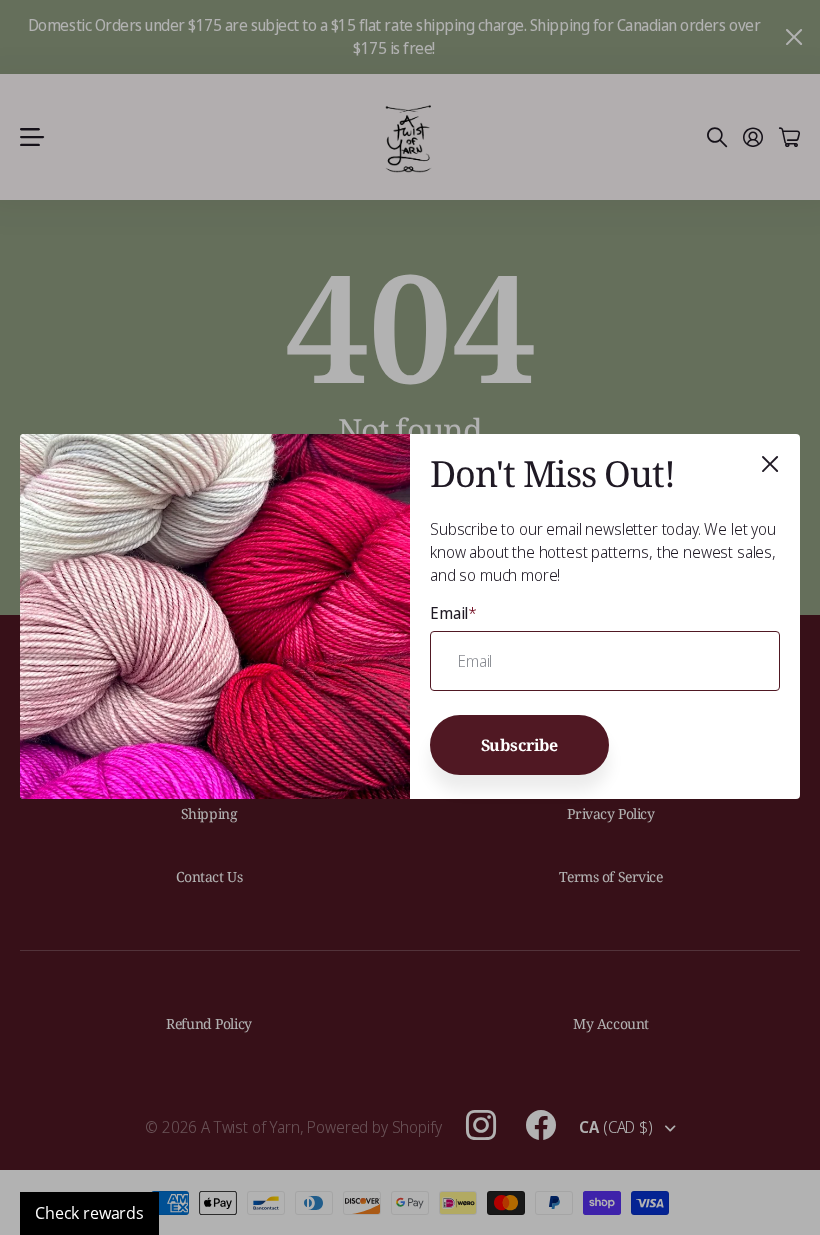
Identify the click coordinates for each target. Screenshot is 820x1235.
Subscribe (520, 745)
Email (453, 613)
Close (770, 464)
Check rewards (89, 1213)
